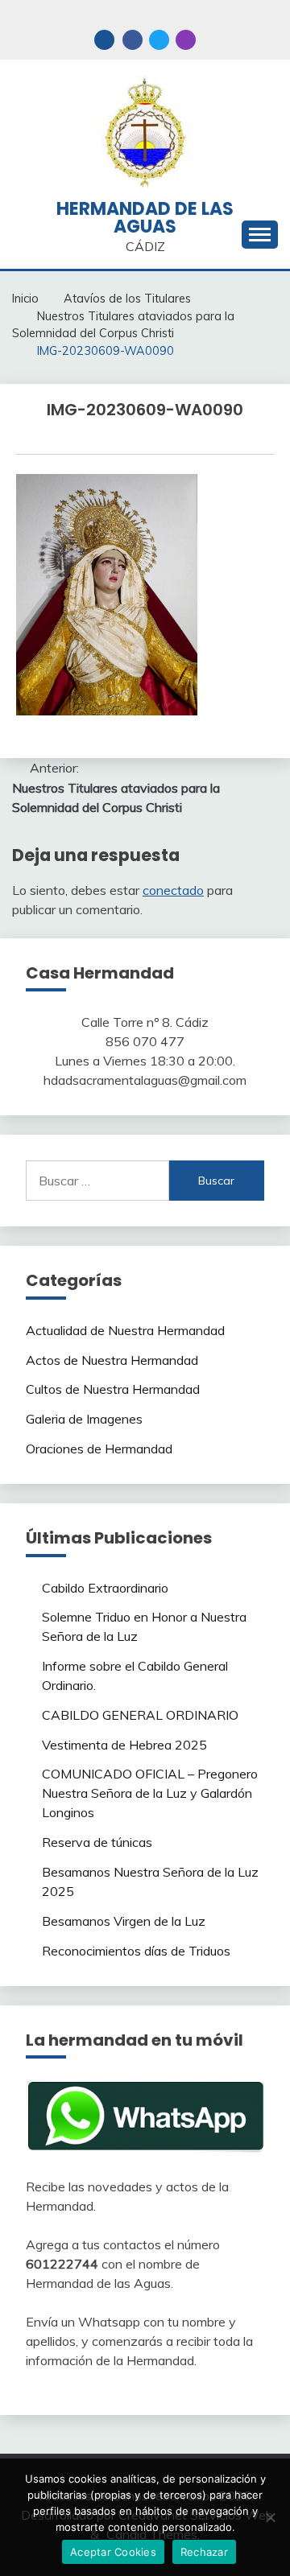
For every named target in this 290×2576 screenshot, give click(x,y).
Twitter (159, 40)
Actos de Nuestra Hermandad (112, 1360)
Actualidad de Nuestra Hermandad (125, 1330)
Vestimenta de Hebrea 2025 (124, 1745)
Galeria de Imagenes (84, 1419)
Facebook (133, 40)
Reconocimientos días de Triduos (136, 1951)
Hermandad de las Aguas (145, 218)
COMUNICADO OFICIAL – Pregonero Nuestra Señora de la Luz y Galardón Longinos (150, 1793)
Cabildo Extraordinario (105, 1588)
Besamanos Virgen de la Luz (124, 1921)
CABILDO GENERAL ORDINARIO (140, 1715)
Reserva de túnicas (97, 1842)
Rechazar (204, 2552)
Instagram (186, 40)
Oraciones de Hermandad (99, 1449)
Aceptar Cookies (113, 2552)
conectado (173, 890)
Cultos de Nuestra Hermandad (113, 1389)
